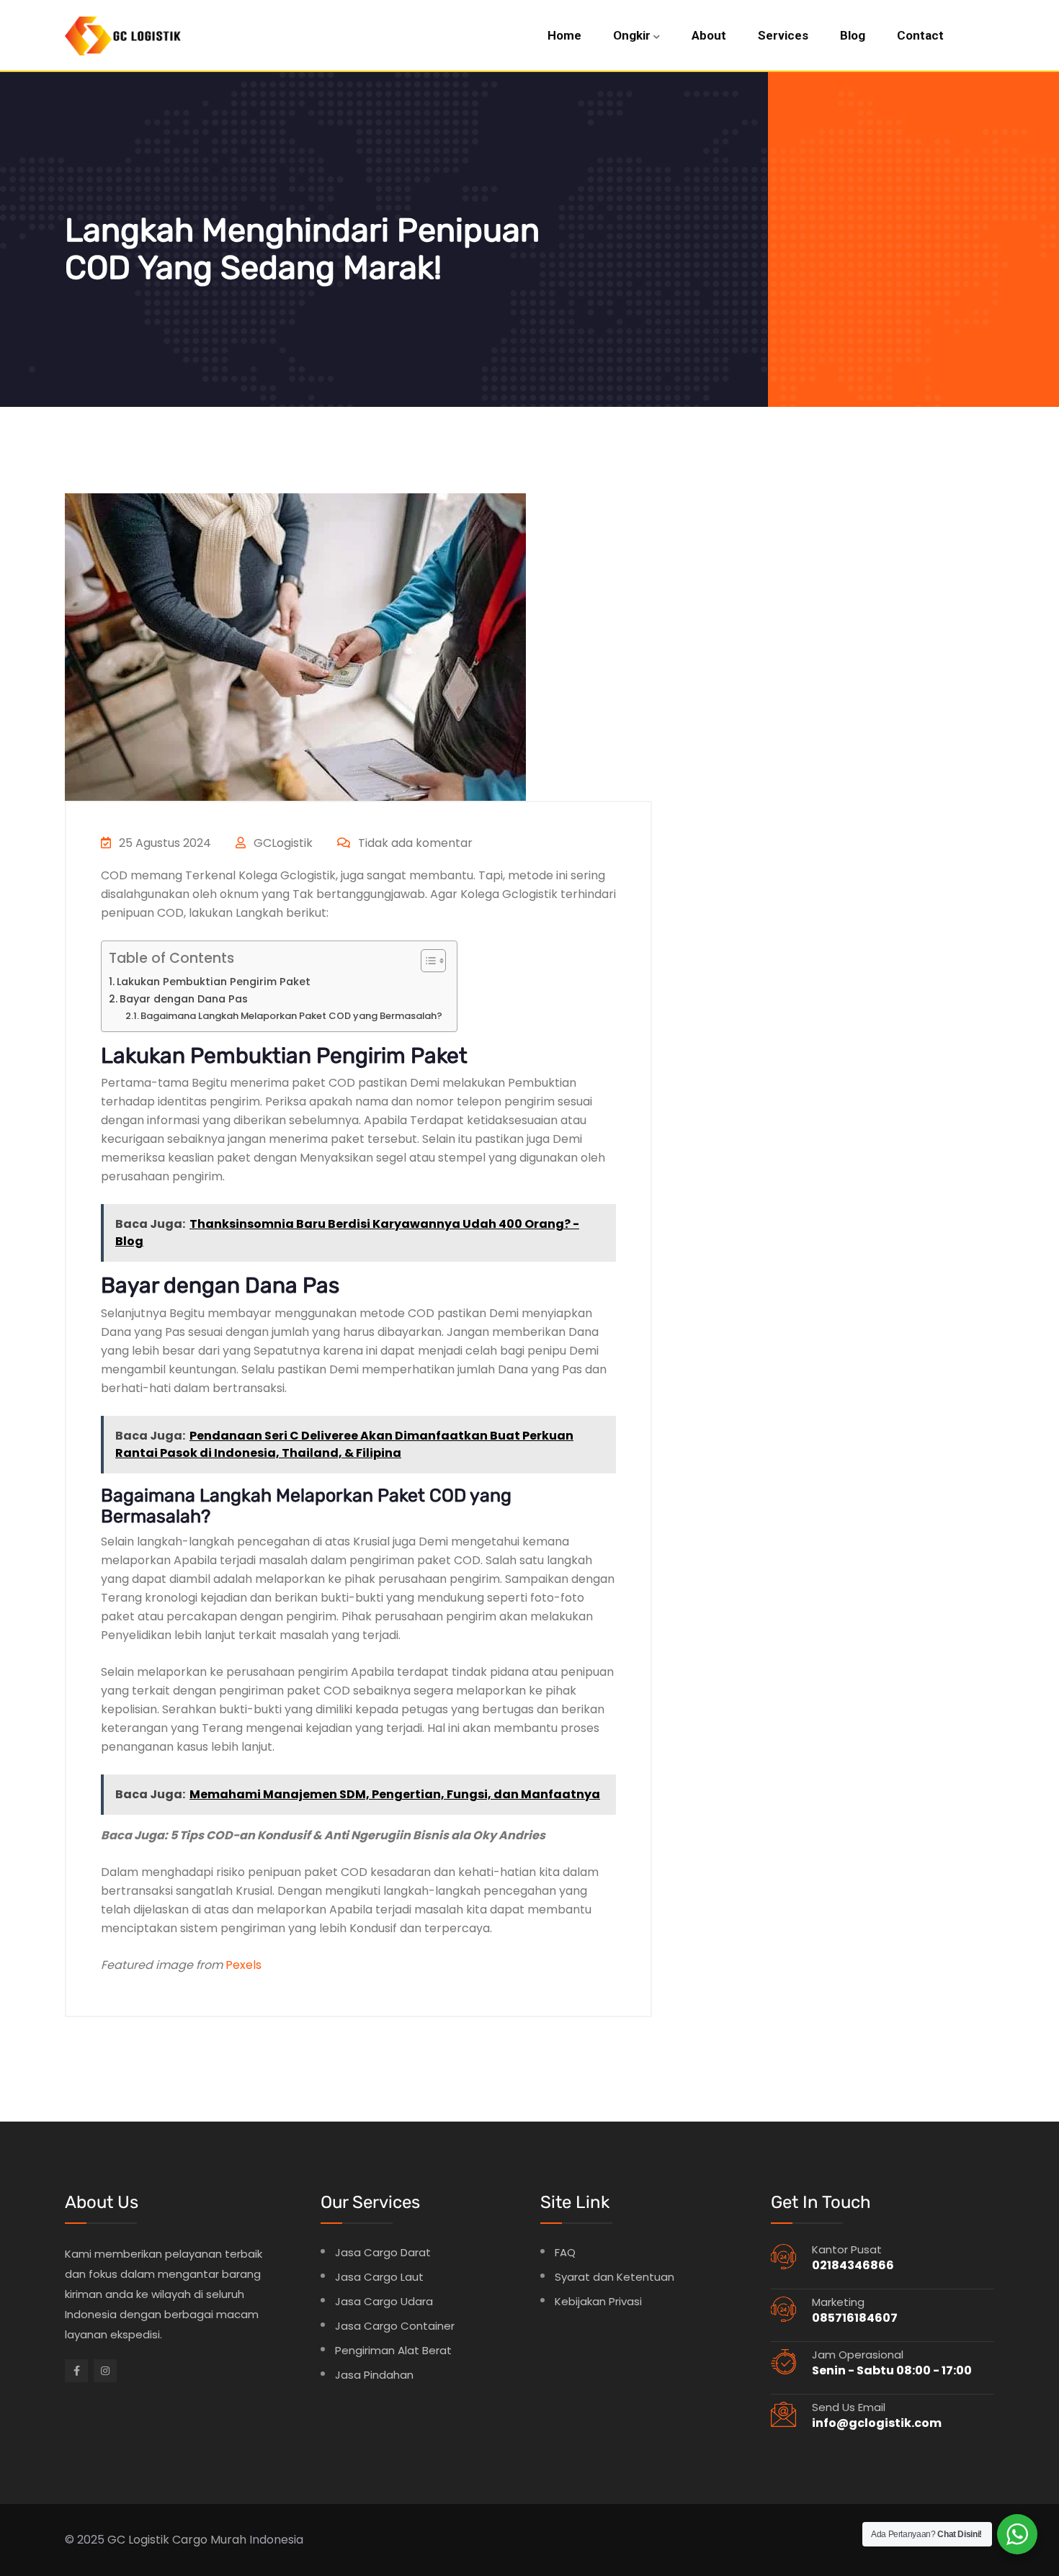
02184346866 (853, 2265)
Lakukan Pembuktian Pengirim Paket (214, 982)
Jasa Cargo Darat (383, 2252)
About (709, 35)
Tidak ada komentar (414, 843)
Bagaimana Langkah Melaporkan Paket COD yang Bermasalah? (291, 1016)
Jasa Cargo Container (395, 2326)
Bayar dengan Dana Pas (184, 999)
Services (783, 35)
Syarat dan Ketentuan (615, 2277)
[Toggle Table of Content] (426, 961)
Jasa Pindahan (374, 2375)
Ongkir (632, 35)
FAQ (565, 2252)
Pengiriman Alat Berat (393, 2350)
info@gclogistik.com (877, 2423)
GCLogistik (282, 843)
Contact (920, 35)
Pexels (243, 1965)
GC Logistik (138, 2540)
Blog (853, 35)
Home (564, 35)
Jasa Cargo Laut (379, 2277)
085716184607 (855, 2318)
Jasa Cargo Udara (384, 2301)
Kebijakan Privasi (598, 2301)
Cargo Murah (209, 2540)
